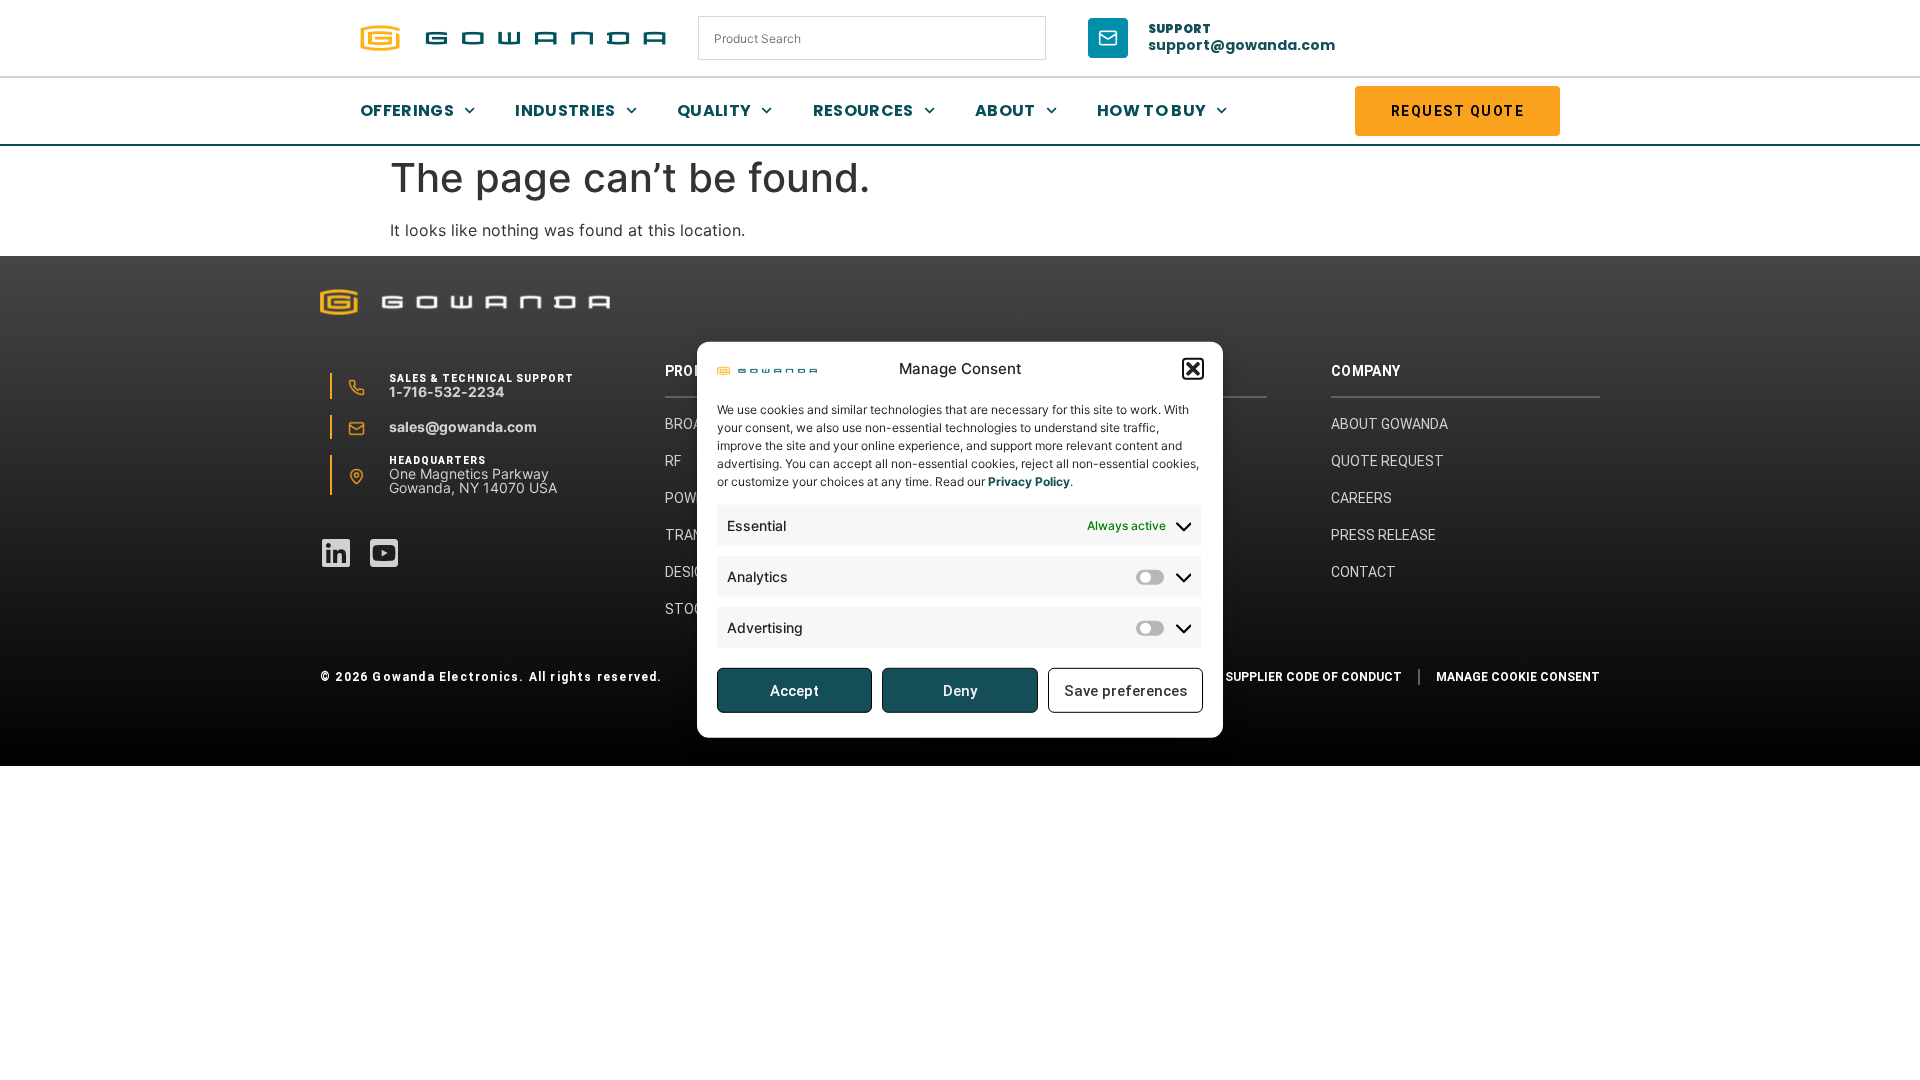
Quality (714, 110)
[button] (1193, 369)
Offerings (407, 110)
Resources (863, 110)
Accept (794, 691)
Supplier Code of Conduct (1313, 677)
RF (673, 461)
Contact (1363, 572)
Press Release (1383, 535)
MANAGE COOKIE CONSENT (1518, 677)
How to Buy (1152, 110)
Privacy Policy (1029, 481)
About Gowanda (1389, 424)
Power (689, 498)
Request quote (1458, 111)
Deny (960, 691)
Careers (1361, 498)
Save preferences (1125, 691)
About (1005, 110)
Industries (565, 110)
